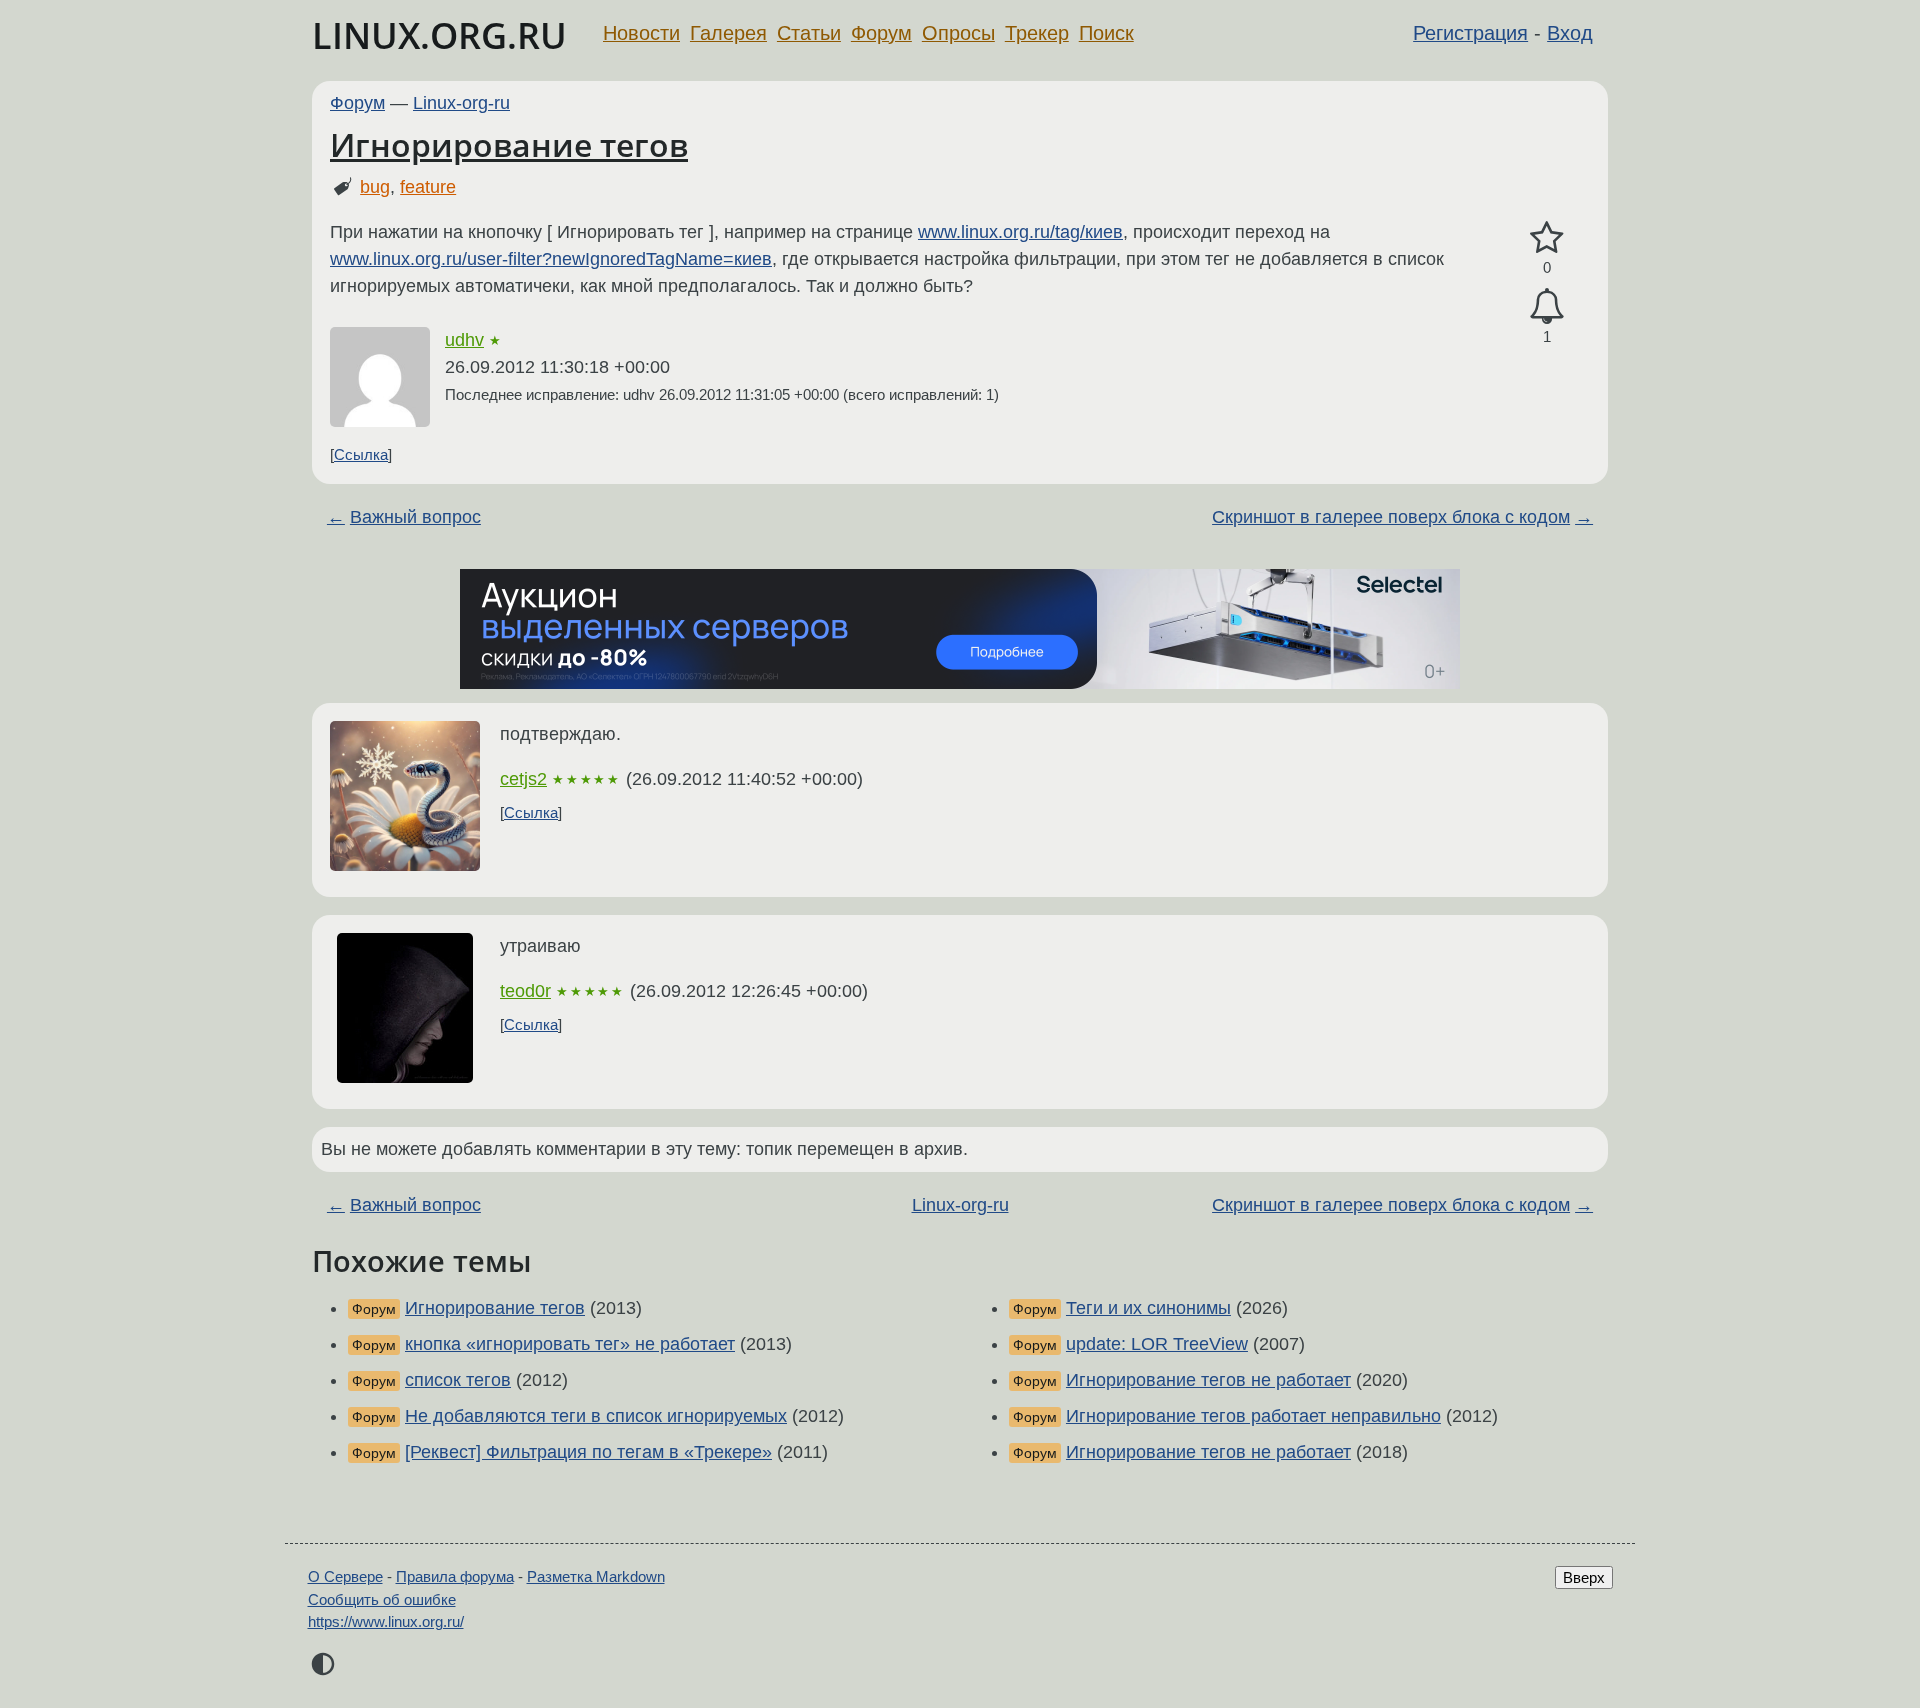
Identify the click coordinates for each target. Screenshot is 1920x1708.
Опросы (958, 33)
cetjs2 (523, 779)
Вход (1570, 33)
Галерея (728, 33)
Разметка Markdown (596, 1576)
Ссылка (361, 454)
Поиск (1106, 33)
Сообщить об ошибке (382, 1599)
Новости (641, 33)
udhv (464, 340)
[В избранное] (1547, 238)
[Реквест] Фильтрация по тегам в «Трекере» (588, 1452)
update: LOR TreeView (1157, 1344)
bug (375, 187)
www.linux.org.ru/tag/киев (1020, 232)
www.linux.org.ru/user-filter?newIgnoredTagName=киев (551, 259)
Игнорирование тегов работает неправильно (1253, 1416)
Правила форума (455, 1576)
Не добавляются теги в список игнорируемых (596, 1416)
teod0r (525, 991)
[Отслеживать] (1547, 306)
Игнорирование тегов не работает (1208, 1380)
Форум (881, 33)
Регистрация (1470, 33)
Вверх (1584, 1577)
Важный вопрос (415, 517)
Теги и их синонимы (1148, 1308)
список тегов (458, 1380)
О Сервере (345, 1576)
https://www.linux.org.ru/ (386, 1621)
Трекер (1037, 33)
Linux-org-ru (461, 103)
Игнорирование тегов (509, 144)
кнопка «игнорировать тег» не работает (570, 1344)
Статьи (809, 33)
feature (428, 187)
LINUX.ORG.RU (439, 35)
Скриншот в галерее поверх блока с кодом (1391, 517)
